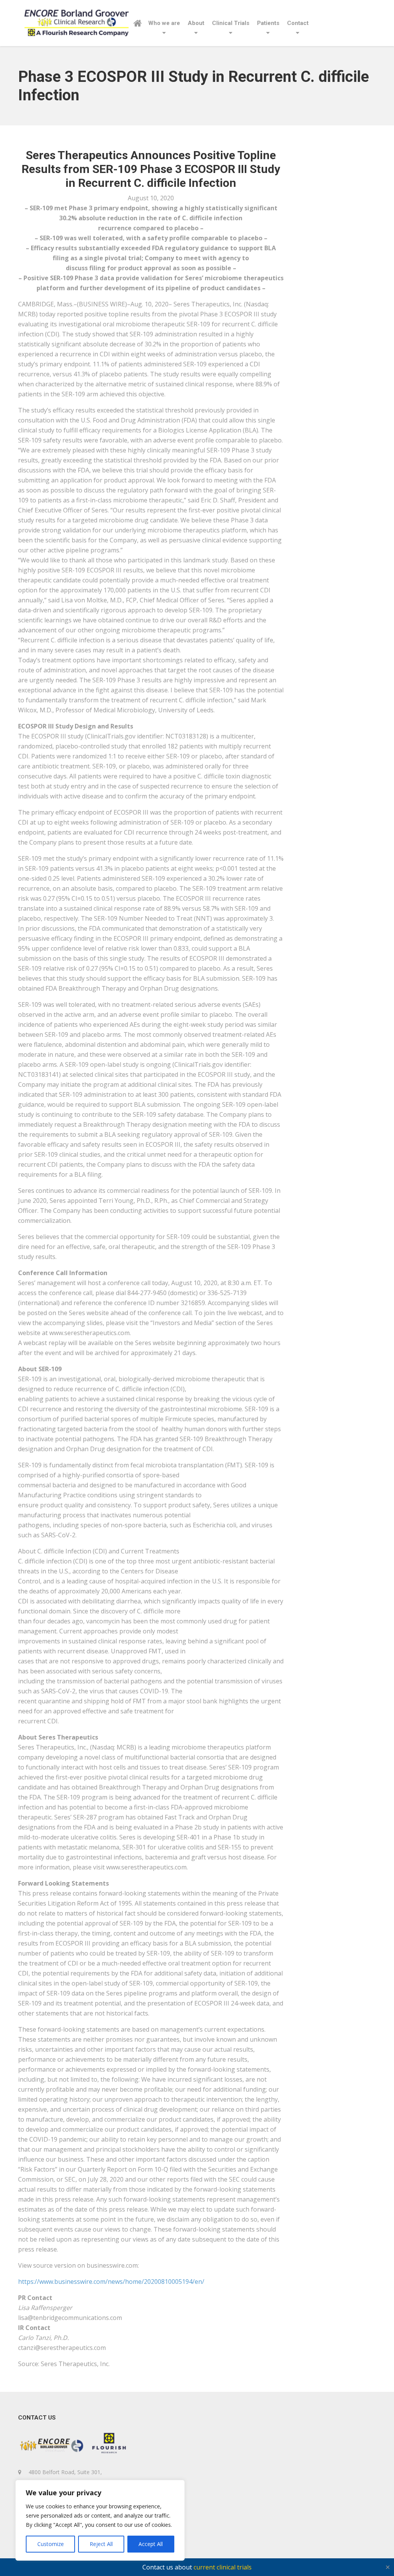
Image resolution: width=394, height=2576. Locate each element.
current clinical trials (223, 2567)
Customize (51, 2544)
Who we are (164, 23)
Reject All (101, 2544)
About (196, 23)
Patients (268, 23)
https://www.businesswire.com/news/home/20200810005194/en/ (111, 2282)
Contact (298, 23)
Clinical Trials (231, 23)
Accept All (151, 2544)
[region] (100, 2520)
